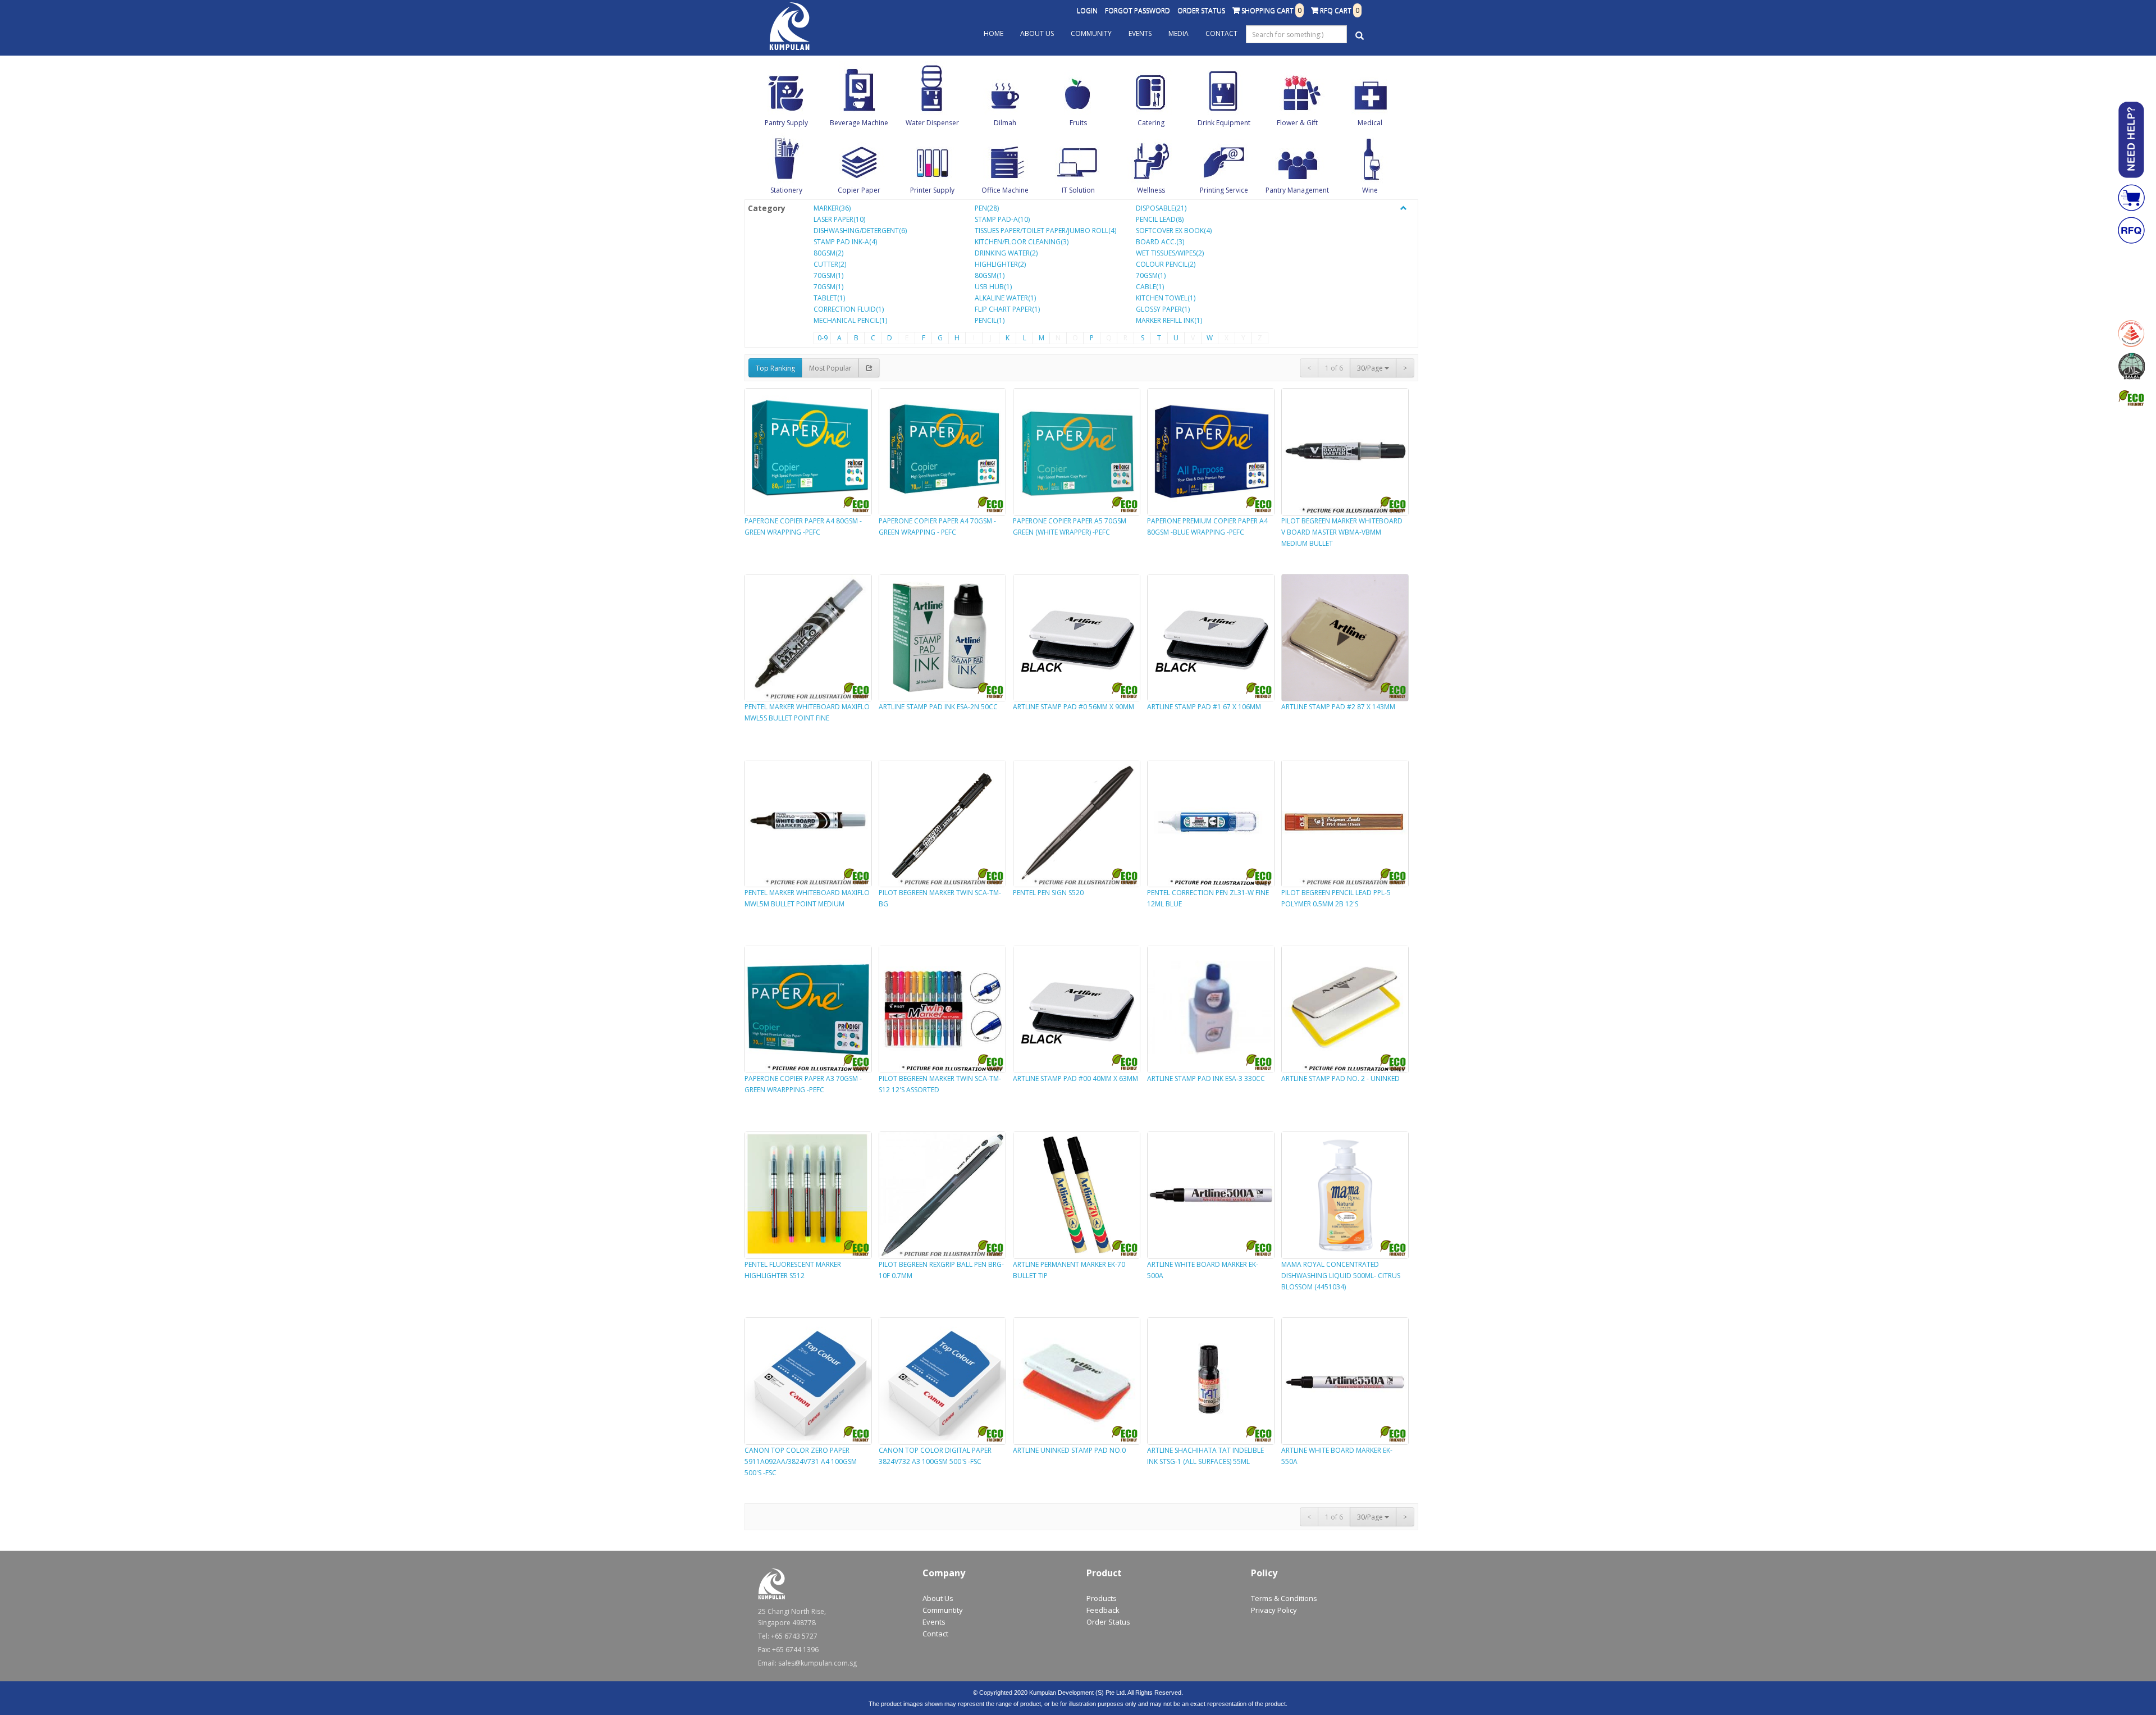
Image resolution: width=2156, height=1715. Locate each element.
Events (1140, 33)
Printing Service (1224, 190)
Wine (1370, 190)
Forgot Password (1138, 10)
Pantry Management (1297, 190)
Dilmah (1005, 123)
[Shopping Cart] (2131, 198)
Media (1179, 33)
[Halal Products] (2131, 366)
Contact (1221, 33)
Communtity (943, 1610)
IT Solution (1078, 190)
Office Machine (1005, 190)
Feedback (1103, 1610)
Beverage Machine (859, 123)
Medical (1370, 123)
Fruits (1078, 123)
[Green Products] (2131, 399)
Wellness (1151, 190)
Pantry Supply (786, 123)
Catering (1151, 123)
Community (1091, 33)
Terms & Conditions (1284, 1598)
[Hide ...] (1404, 208)
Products (1102, 1598)
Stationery (786, 190)
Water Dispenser (932, 123)
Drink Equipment (1224, 123)
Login (1087, 10)
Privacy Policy (1274, 1610)
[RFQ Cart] (2131, 230)
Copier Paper (859, 190)
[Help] (2131, 140)
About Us (1037, 33)
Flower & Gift (1297, 123)
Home (994, 33)
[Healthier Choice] (2131, 334)
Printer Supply (932, 190)
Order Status (1201, 10)
